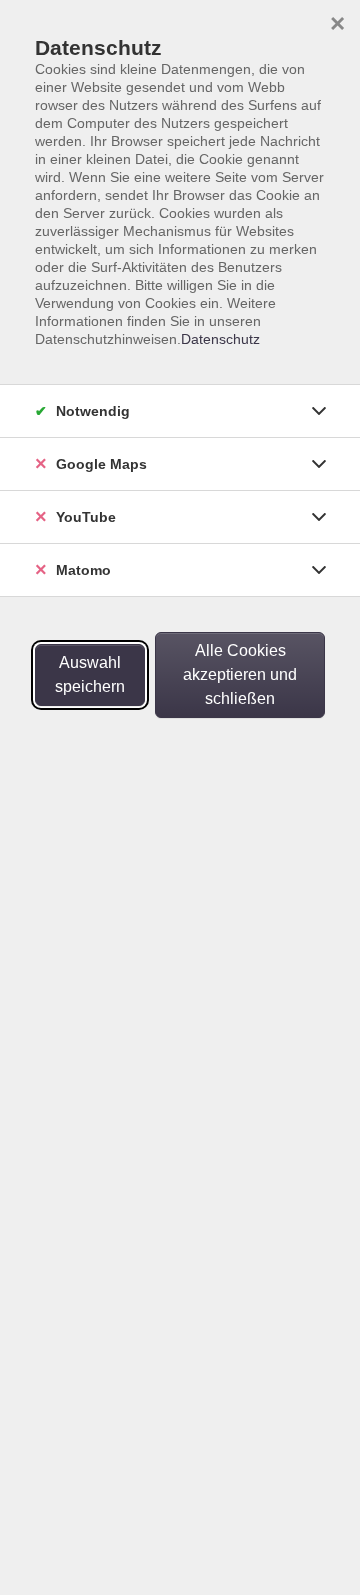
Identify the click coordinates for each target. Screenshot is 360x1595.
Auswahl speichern (90, 674)
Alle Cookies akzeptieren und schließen (240, 674)
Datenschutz (220, 339)
